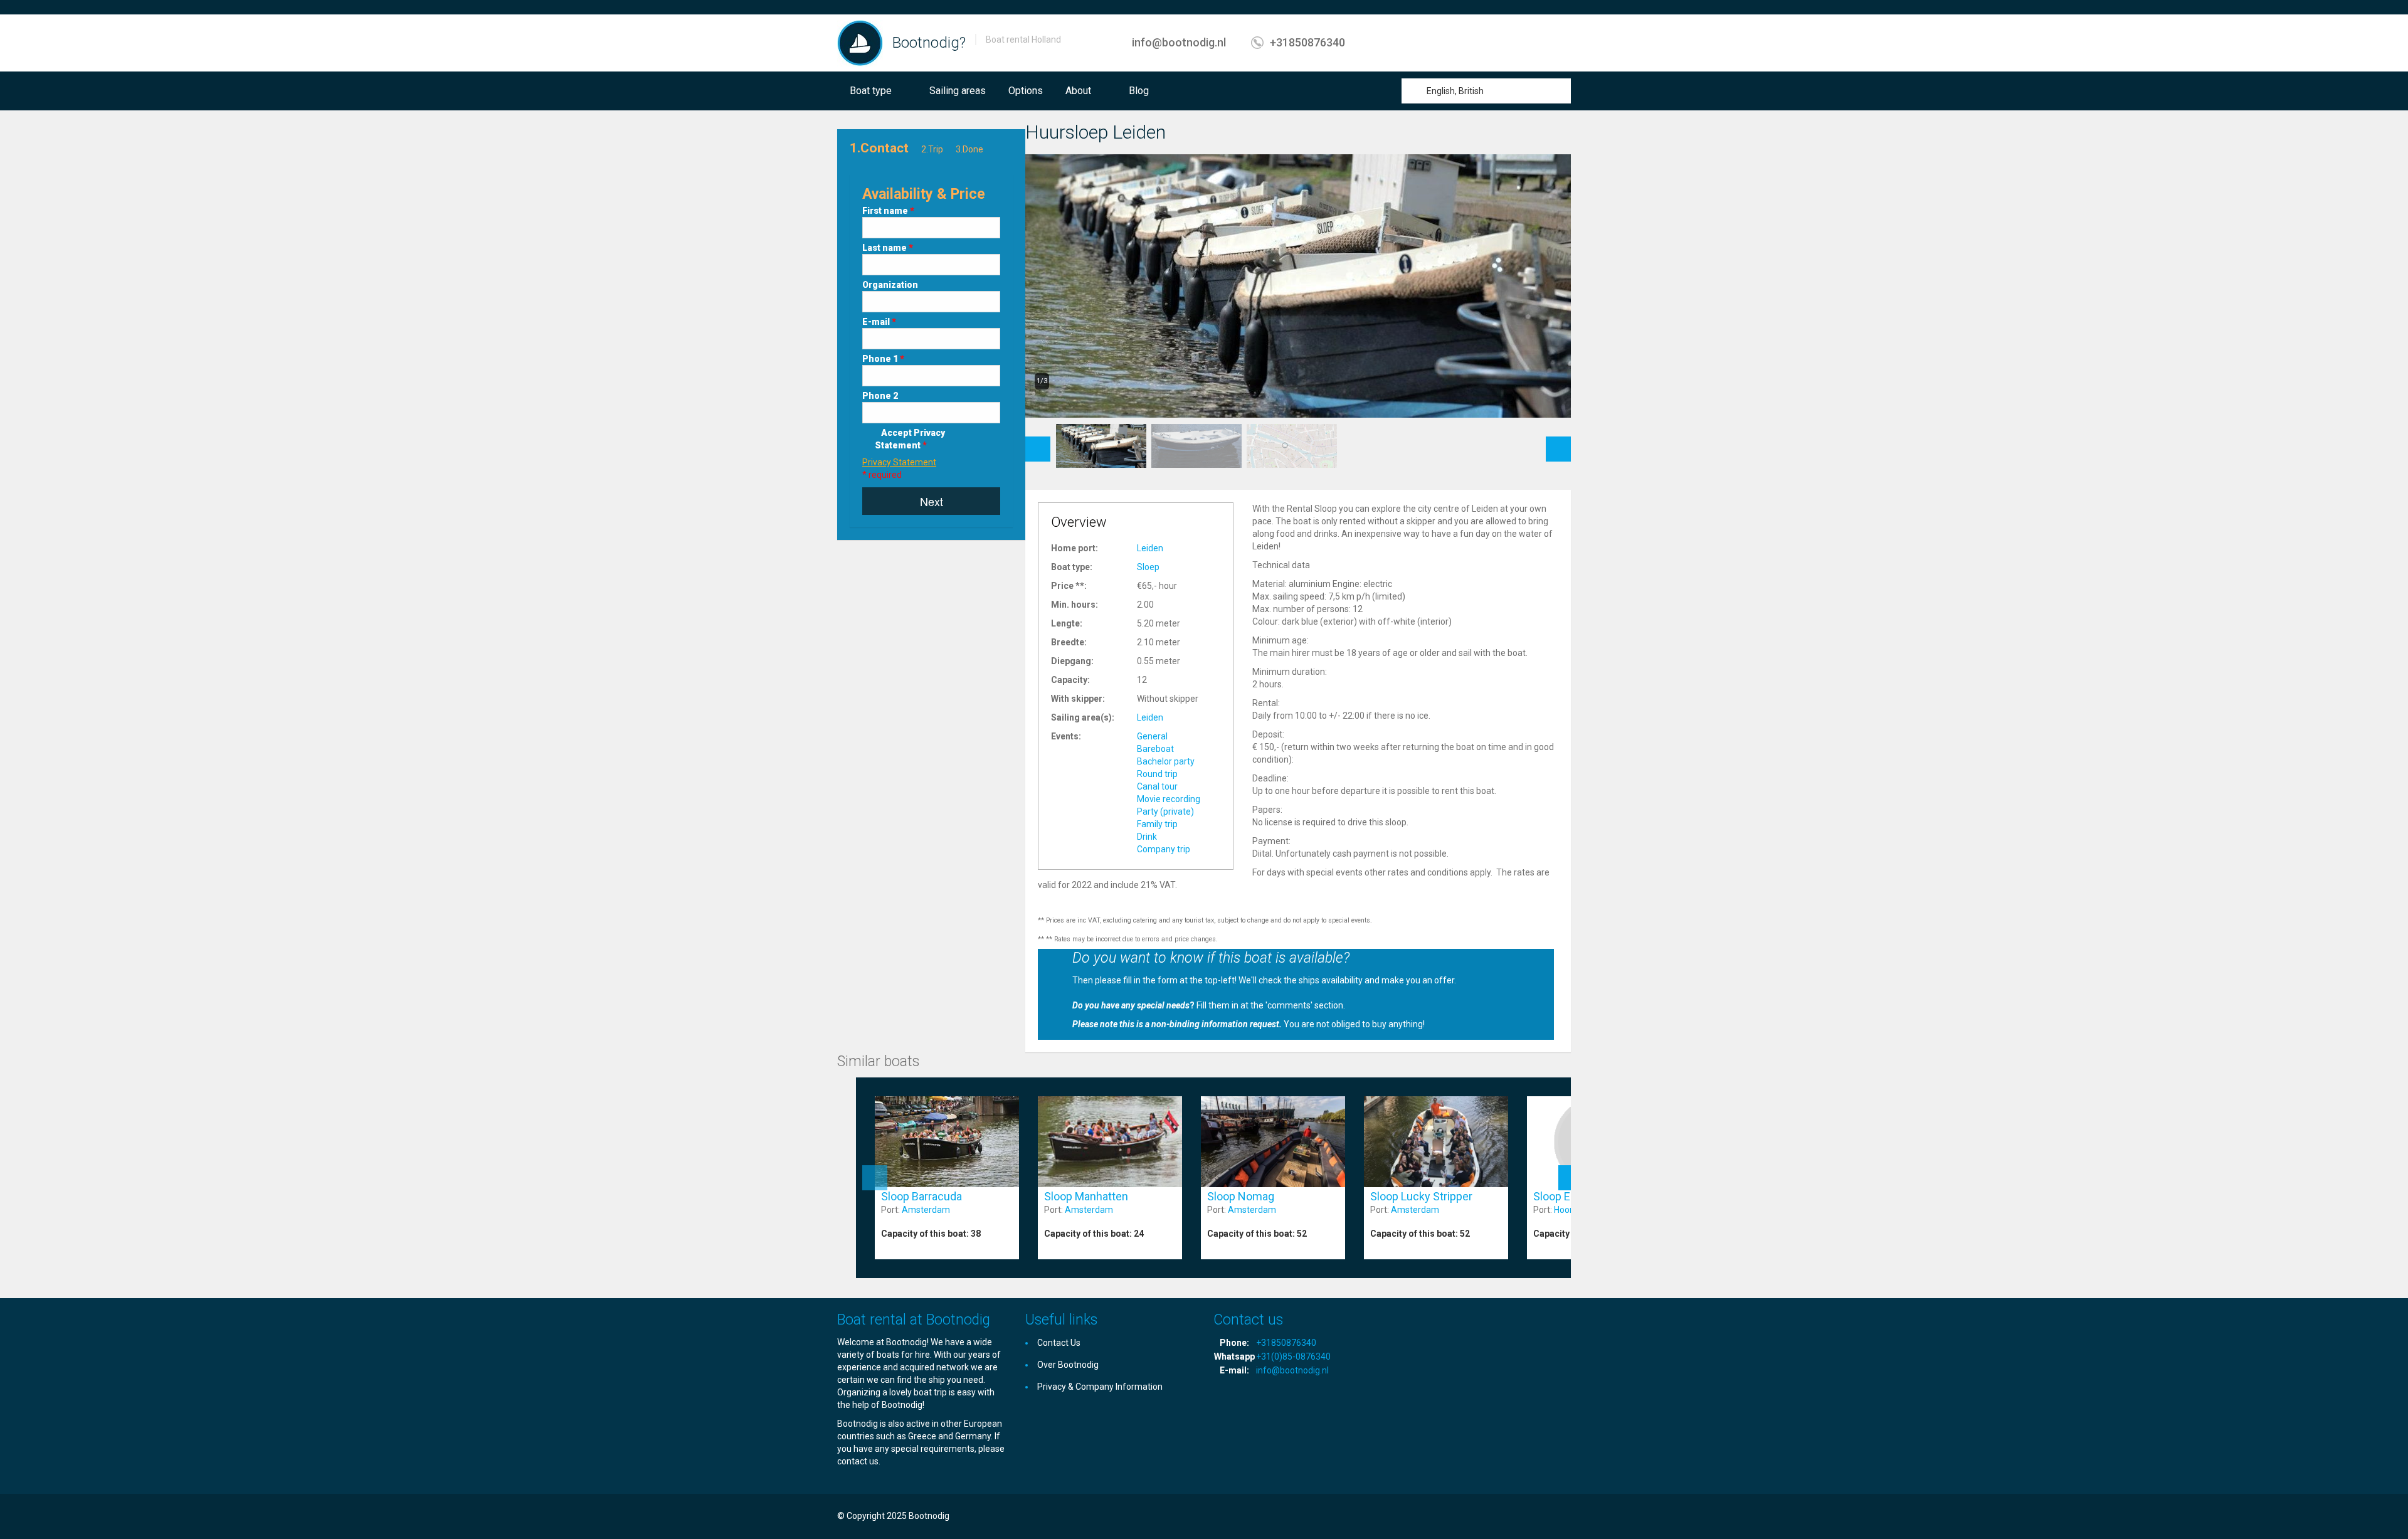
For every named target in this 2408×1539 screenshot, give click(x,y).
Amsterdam (926, 1210)
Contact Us (1059, 1343)
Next (932, 501)
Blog (1139, 91)
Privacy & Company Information (1100, 1387)
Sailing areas (958, 91)
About (1078, 91)
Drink (1147, 837)
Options (1026, 91)
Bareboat (1155, 749)
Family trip (1157, 824)
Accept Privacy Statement (910, 439)
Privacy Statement (899, 462)
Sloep (1148, 567)
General (1152, 736)
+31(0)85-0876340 (1293, 1357)
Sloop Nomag (1241, 1196)
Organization (890, 285)
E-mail (879, 322)
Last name (888, 248)
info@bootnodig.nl (1179, 42)
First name (888, 211)
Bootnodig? (929, 43)
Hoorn (1566, 1210)
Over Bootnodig (1068, 1365)
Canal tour (1157, 786)
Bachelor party (1166, 761)
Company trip (1164, 849)
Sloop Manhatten (1086, 1196)
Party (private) (1165, 812)
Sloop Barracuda (921, 1196)
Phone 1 (883, 359)
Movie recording (1169, 799)
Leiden (1150, 548)
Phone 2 (880, 396)
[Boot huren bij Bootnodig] (860, 43)
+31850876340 (1307, 42)
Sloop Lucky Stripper (1421, 1196)
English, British (1455, 91)
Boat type (871, 91)
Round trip (1157, 774)
